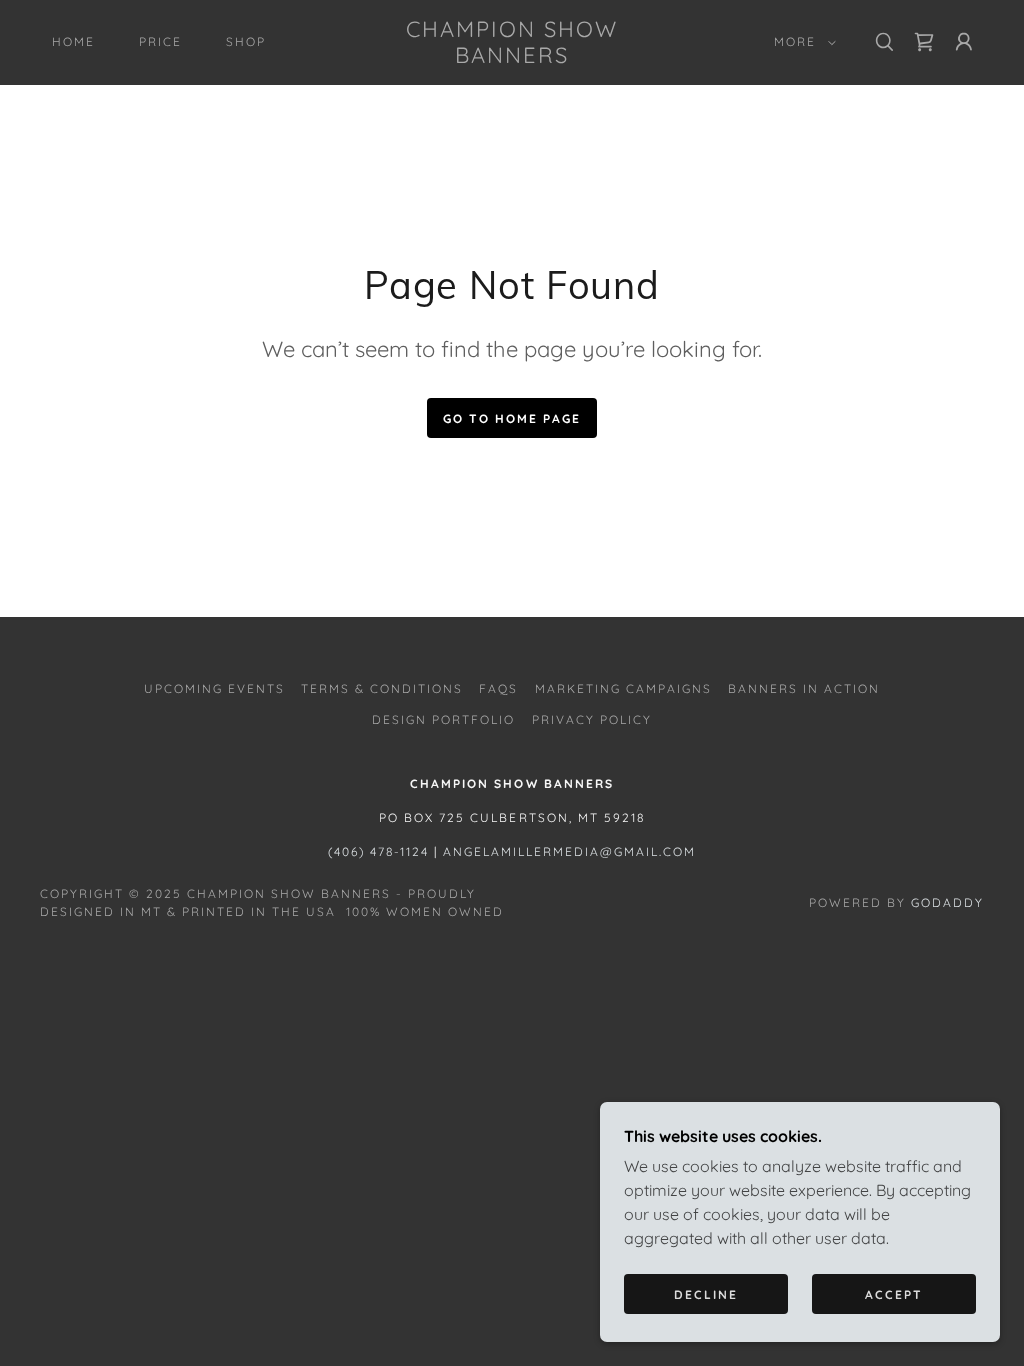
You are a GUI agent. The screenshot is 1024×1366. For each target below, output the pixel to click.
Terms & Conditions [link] (382, 688)
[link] (512, 57)
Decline (706, 1294)
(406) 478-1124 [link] (378, 851)
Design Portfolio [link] (443, 719)
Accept (894, 1294)
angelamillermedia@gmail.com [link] (569, 851)
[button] (801, 42)
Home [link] (73, 41)
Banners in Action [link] (804, 688)
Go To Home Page (512, 418)
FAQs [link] (498, 688)
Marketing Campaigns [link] (623, 688)
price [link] (160, 41)
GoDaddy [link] (947, 902)
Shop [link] (246, 41)
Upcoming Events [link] (214, 688)
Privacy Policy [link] (592, 719)
